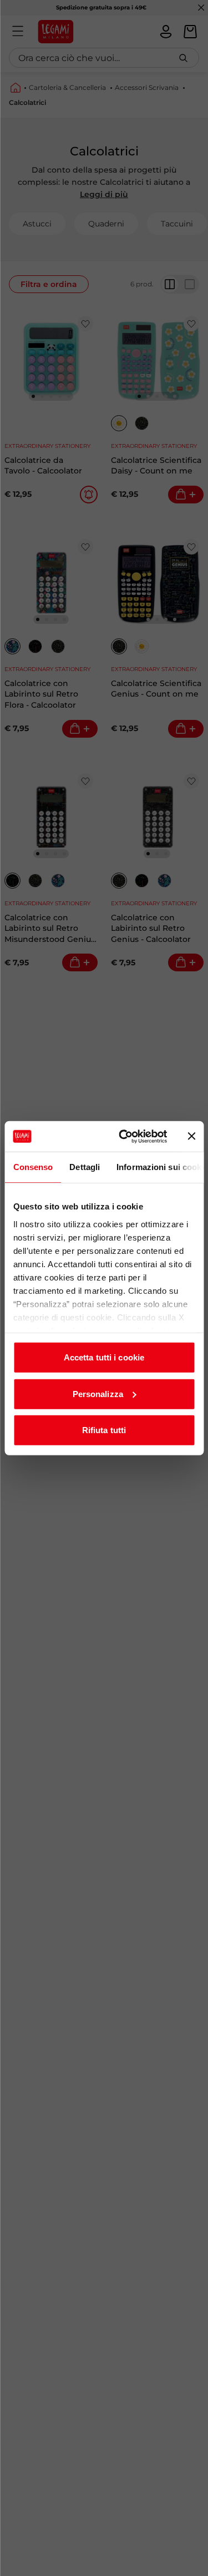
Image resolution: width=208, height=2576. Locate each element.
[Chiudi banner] (191, 1136)
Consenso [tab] (33, 1167)
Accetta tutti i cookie (104, 1357)
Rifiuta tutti (104, 1430)
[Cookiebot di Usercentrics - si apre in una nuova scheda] (124, 1136)
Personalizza (98, 1393)
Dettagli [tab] (85, 1167)
